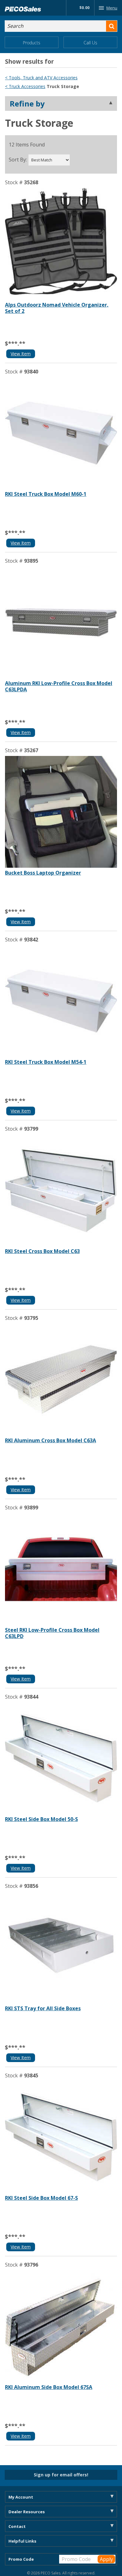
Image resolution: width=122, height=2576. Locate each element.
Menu (112, 8)
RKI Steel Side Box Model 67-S (41, 2198)
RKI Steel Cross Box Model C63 (42, 1251)
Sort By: (18, 160)
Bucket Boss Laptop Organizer (43, 873)
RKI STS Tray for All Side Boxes (43, 2008)
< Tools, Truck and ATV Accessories (41, 78)
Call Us (90, 43)
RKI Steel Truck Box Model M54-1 (46, 1062)
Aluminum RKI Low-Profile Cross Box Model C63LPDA (59, 686)
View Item (21, 354)
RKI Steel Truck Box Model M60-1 (46, 494)
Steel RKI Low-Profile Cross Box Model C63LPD (52, 1633)
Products (32, 43)
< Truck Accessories (25, 86)
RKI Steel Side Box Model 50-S (41, 1819)
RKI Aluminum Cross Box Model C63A (51, 1440)
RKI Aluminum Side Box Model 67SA (49, 2387)
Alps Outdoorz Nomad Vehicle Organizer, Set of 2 (57, 308)
